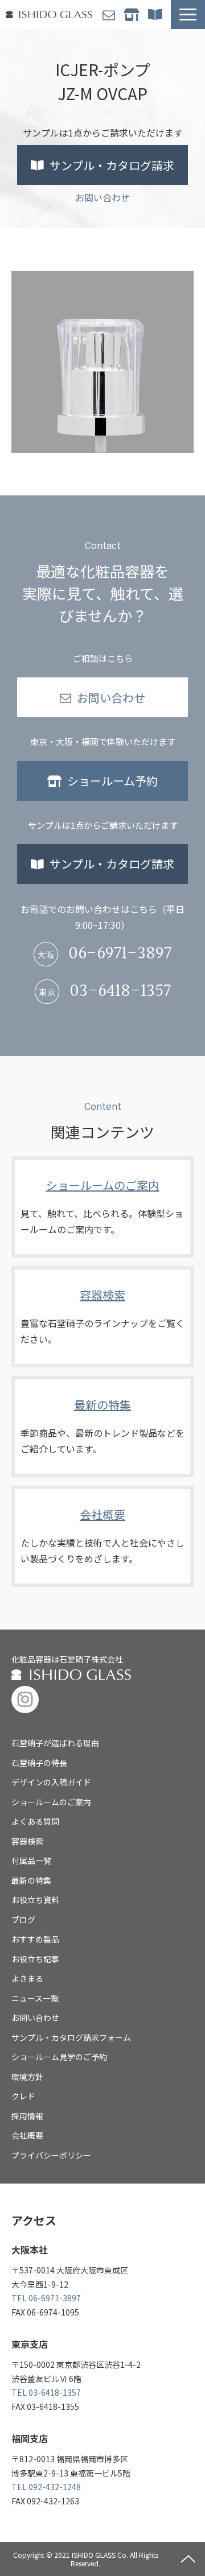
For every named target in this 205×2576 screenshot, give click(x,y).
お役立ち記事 (35, 1959)
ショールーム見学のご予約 (59, 2057)
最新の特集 (102, 1426)
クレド (23, 2096)
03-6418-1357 (120, 992)
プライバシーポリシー (51, 2155)
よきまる (27, 1978)
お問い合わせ (110, 15)
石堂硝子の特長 (39, 1763)
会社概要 (102, 1536)
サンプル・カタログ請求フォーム (71, 2037)
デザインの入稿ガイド (51, 1782)
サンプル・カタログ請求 (157, 15)
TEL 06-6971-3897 (46, 2298)
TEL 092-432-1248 (46, 2487)
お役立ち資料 (35, 1900)
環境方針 (27, 2077)
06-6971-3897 (120, 954)
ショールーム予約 (133, 15)
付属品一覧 (31, 1860)
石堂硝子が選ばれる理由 (55, 1743)
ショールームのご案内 (102, 1207)
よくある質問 (35, 1821)
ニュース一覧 (35, 1998)
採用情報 (27, 2116)
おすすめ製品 (35, 1939)
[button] (188, 15)
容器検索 (102, 1317)
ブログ (23, 1920)
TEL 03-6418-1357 (46, 2392)
